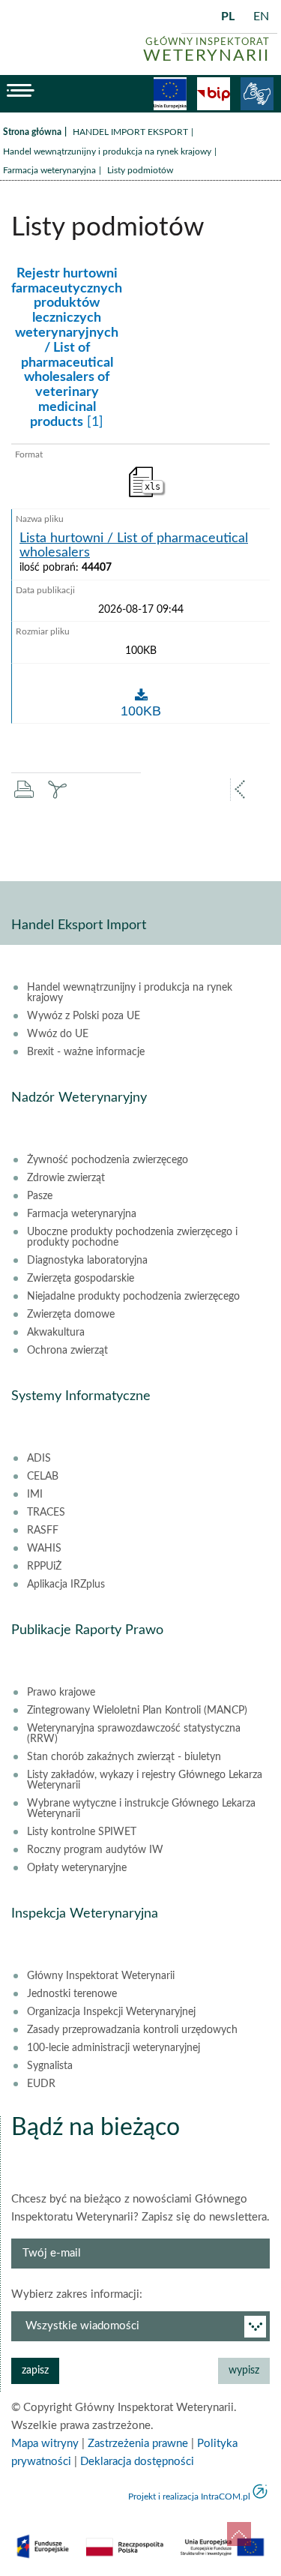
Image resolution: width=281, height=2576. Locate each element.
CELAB (43, 1477)
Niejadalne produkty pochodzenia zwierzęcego (133, 1297)
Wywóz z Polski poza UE (84, 1016)
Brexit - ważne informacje (86, 1052)
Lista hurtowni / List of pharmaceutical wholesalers (134, 546)
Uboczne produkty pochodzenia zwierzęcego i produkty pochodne (132, 1237)
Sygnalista (50, 2066)
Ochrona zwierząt (67, 1351)
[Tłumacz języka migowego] (257, 94)
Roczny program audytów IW (95, 1850)
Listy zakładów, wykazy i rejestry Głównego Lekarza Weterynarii (145, 1780)
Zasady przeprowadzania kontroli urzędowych (132, 2030)
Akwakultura (56, 1333)
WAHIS (44, 1549)
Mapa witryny (45, 2444)
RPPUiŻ (44, 1567)
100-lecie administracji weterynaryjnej (114, 2048)
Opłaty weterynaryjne (77, 1868)
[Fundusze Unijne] (170, 94)
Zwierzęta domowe (71, 1315)
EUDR (41, 2084)
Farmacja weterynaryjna (49, 170)
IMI (35, 1495)
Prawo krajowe (61, 1693)
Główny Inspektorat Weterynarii (101, 1976)
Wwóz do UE (58, 1034)
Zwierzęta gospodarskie (81, 1279)
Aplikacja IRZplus (66, 1585)
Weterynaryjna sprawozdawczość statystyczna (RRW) (134, 1734)
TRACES (46, 1513)
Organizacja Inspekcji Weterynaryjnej (111, 2012)
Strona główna (32, 132)
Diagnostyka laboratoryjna (87, 1261)
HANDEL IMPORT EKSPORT (130, 132)
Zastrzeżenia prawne (138, 2444)
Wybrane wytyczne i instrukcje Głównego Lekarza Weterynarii (141, 1809)
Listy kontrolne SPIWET (82, 1832)
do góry (239, 2534)
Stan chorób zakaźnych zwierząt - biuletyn (124, 1757)
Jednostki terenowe (72, 1994)
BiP (214, 94)
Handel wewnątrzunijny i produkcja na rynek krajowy (107, 151)
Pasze (40, 1196)
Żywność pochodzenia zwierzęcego (108, 1160)
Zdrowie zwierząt (66, 1178)
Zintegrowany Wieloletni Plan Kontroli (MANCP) (137, 1711)
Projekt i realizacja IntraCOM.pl (189, 2497)
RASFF (43, 1531)
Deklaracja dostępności (137, 2462)
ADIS (39, 1459)
